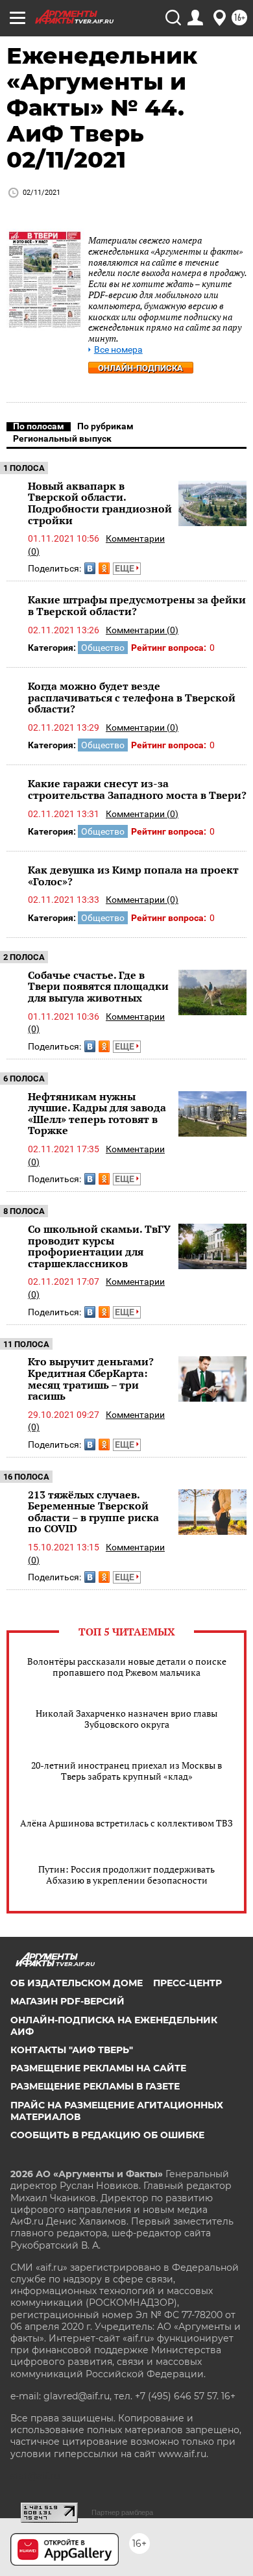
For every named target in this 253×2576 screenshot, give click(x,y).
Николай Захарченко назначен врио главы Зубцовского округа (126, 1719)
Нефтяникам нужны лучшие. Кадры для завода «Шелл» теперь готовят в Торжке (97, 1114)
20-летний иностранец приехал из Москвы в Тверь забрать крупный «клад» (126, 1771)
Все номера (118, 350)
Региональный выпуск (62, 438)
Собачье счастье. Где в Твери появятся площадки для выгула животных (98, 986)
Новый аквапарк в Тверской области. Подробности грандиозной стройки (100, 503)
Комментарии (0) (142, 630)
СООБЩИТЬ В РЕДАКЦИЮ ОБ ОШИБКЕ (107, 2135)
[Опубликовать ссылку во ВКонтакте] (90, 568)
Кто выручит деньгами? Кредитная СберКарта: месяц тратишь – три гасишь (91, 1379)
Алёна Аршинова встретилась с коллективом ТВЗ (126, 1823)
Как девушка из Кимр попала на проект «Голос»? (133, 876)
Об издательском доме (77, 1983)
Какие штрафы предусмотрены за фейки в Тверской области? (137, 605)
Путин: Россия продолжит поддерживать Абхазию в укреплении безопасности (126, 1875)
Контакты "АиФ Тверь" (72, 2050)
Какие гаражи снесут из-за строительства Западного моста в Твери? (137, 789)
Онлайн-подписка (140, 368)
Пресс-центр (187, 1983)
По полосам (39, 426)
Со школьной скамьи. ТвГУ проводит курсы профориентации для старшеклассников (99, 1246)
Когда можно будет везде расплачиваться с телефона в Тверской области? (132, 697)
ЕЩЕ (126, 568)
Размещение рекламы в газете (95, 2086)
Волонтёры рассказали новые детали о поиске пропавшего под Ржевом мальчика (127, 1667)
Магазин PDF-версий (67, 2001)
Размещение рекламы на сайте (98, 2068)
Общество (103, 648)
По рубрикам (105, 426)
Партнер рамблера (122, 2512)
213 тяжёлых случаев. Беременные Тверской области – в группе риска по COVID (93, 1512)
